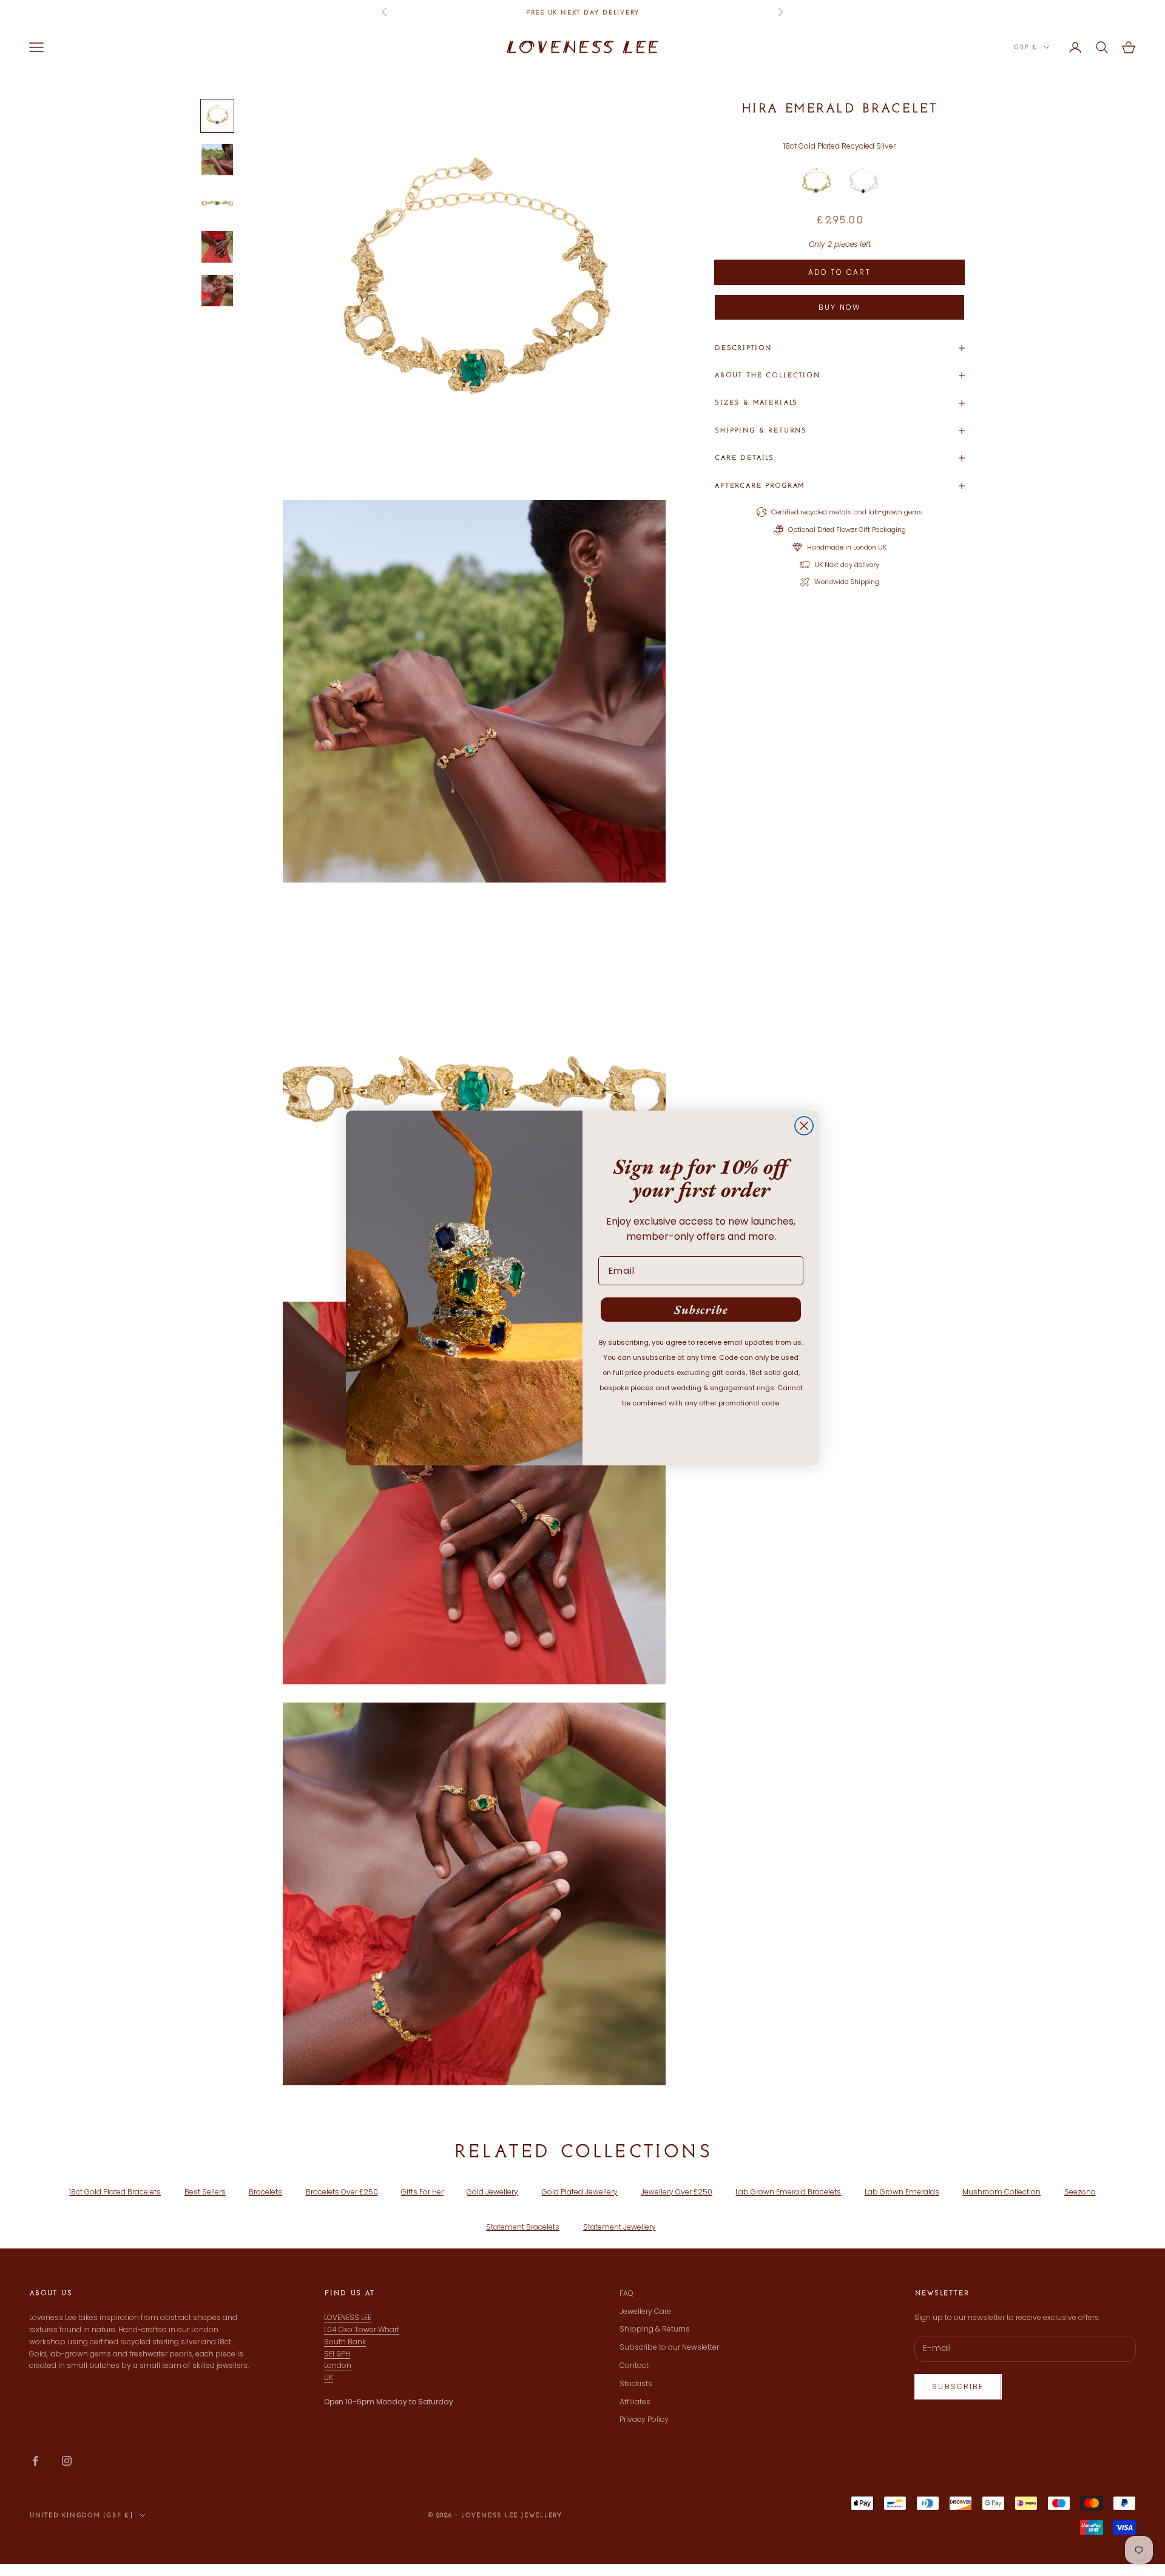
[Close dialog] (804, 1126)
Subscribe (701, 1310)
